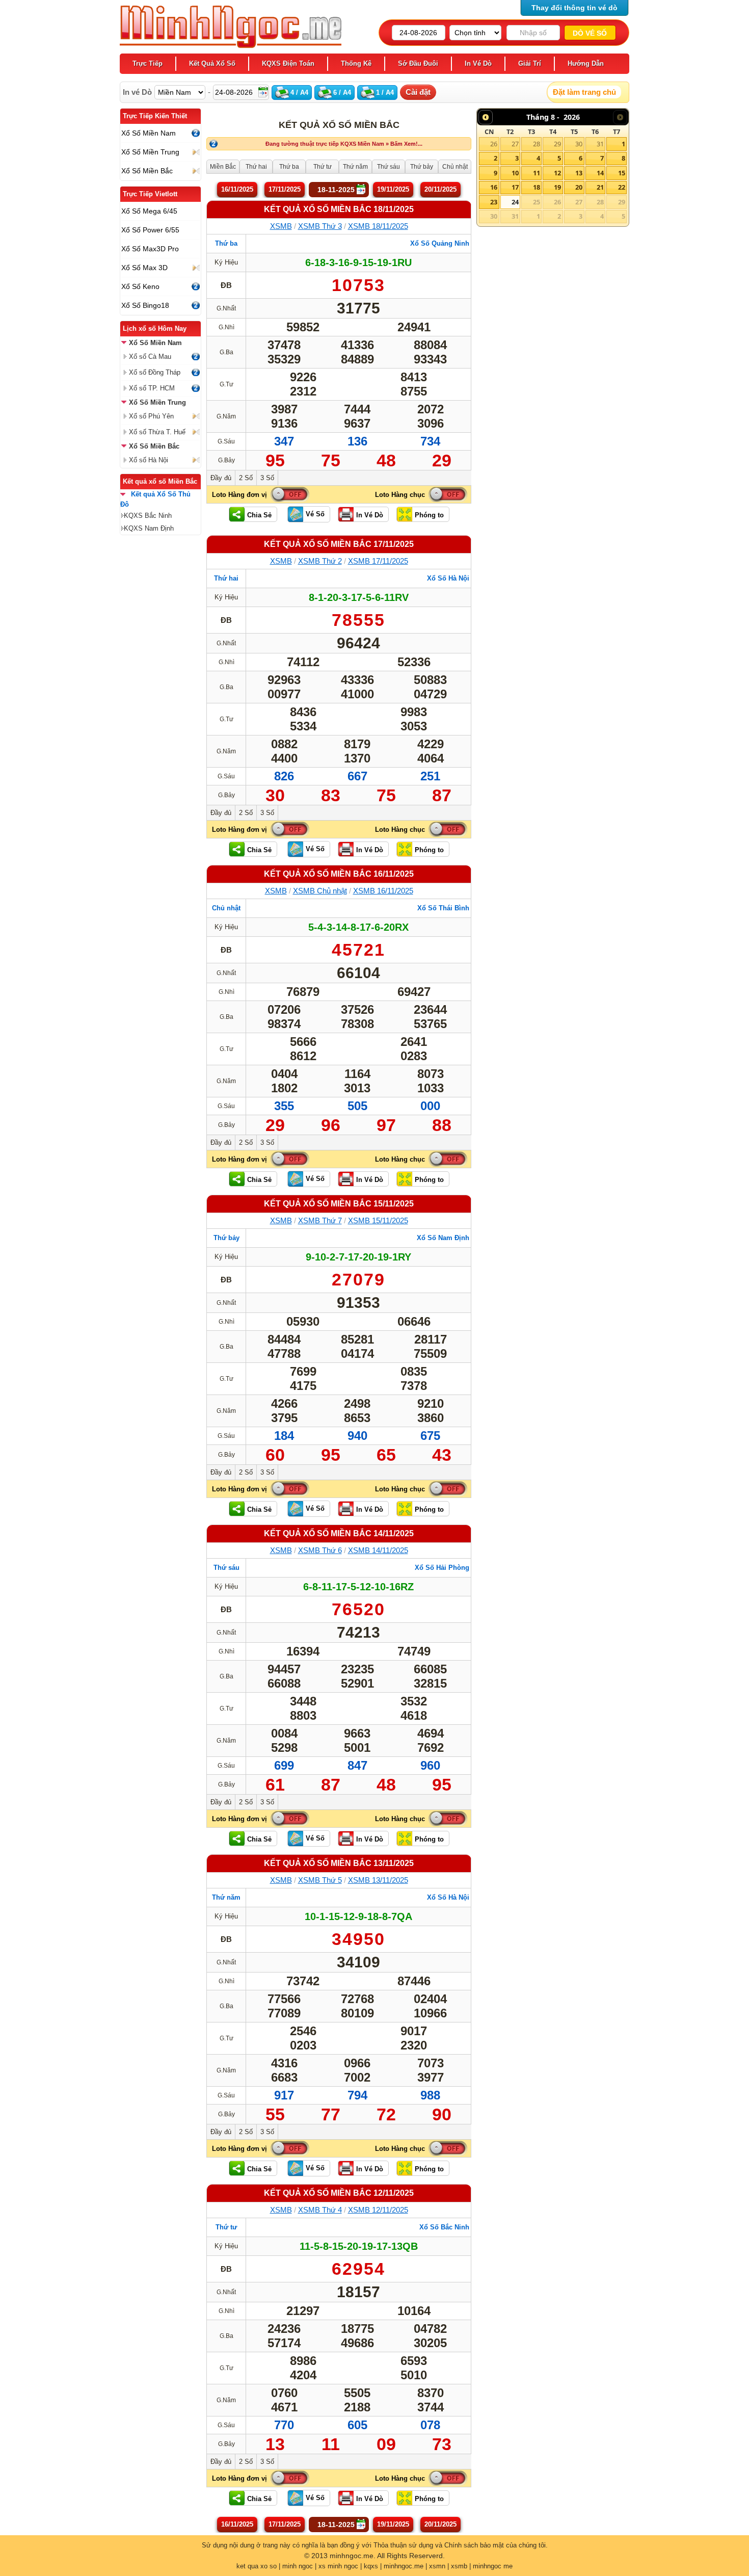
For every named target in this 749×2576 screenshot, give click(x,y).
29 (557, 144)
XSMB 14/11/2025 (378, 1550)
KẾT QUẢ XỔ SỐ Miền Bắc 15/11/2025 (339, 1204)
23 (494, 202)
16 (494, 187)
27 (515, 144)
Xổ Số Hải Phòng (442, 1568)
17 (515, 187)
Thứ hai (226, 578)
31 (600, 144)
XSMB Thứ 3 (320, 226)
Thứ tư (226, 2227)
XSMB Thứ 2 (320, 561)
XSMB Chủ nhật (320, 891)
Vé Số (315, 514)
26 (494, 144)
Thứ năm (226, 1897)
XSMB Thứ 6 (320, 1550)
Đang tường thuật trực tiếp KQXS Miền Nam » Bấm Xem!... (344, 144)
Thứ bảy (226, 1238)
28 (537, 144)
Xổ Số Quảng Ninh (440, 243)
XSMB (281, 226)
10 (515, 173)
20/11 (440, 189)
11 (537, 173)
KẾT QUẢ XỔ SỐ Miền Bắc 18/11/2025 (339, 209)
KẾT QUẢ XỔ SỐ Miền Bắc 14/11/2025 (339, 1533)
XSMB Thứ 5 (320, 1880)
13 (579, 173)
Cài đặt (418, 92)
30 (579, 144)
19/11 (393, 189)
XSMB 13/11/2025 (378, 1880)
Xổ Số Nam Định (443, 1238)
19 (557, 187)
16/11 (237, 189)
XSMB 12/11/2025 (378, 2210)
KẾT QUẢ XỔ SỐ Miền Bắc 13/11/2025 (339, 1863)
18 (537, 187)
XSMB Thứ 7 (320, 1220)
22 (622, 187)
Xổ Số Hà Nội (448, 578)
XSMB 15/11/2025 (378, 1220)
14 (600, 173)
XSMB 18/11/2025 (378, 226)
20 (579, 187)
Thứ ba (226, 243)
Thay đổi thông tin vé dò (574, 8)
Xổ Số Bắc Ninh (444, 2227)
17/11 (285, 189)
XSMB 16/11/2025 (383, 891)
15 (622, 173)
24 (515, 202)
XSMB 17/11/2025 (378, 561)
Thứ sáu (226, 1568)
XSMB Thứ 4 (320, 2210)
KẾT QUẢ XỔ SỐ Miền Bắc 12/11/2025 (339, 2193)
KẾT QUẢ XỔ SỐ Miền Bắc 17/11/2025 (339, 544)
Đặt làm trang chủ (584, 92)
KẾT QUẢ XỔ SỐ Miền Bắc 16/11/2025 (339, 874)
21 (600, 187)
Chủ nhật (226, 908)
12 (557, 173)
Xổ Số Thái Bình (443, 908)
